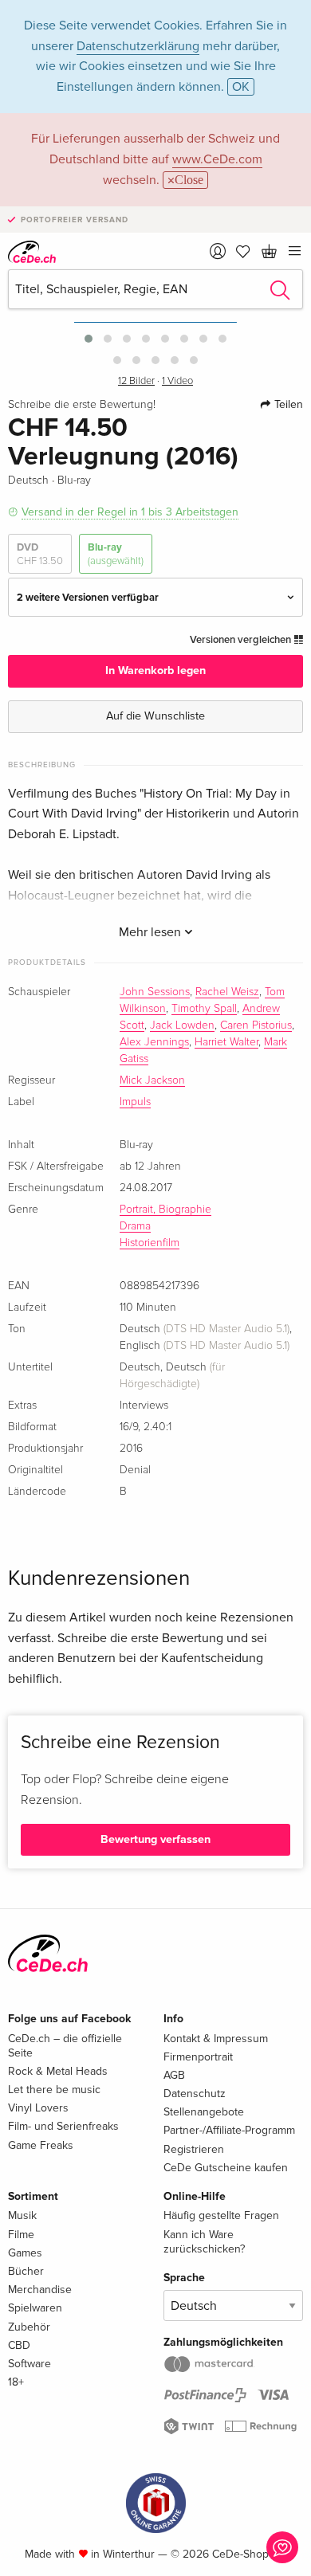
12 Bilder (136, 381)
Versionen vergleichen (242, 640)
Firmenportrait (198, 2057)
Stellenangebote (204, 2112)
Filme (21, 2235)
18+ (16, 2382)
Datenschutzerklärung (138, 46)
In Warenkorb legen (155, 670)
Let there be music (54, 2090)
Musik (22, 2215)
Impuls (135, 1102)
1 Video (177, 381)
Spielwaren (35, 2308)
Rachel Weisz (227, 992)
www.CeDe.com (217, 159)
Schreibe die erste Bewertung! (82, 405)
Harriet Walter (226, 1042)
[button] (89, 339)
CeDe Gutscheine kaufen (226, 2168)
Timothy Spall (204, 1009)
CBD (19, 2345)
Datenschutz (195, 2094)
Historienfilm (150, 1243)
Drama (135, 1226)
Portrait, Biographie (165, 1210)
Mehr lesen (152, 932)
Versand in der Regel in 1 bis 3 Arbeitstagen (130, 512)
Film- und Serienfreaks (63, 2126)
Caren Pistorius (256, 1025)
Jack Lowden (182, 1025)
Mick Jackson (152, 1080)
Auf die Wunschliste (155, 716)
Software (30, 2364)
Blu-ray (116, 554)
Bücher (26, 2271)
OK (241, 87)
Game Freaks (41, 2145)
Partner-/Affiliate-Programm (229, 2130)
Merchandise (40, 2290)
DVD (40, 554)
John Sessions (155, 992)
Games (25, 2253)
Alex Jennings (154, 1042)
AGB (174, 2075)
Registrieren (194, 2149)
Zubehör (29, 2327)
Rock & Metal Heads (58, 2071)
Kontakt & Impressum (216, 2039)
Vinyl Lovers (38, 2108)
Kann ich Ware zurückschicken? (204, 2242)
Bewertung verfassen (155, 1839)
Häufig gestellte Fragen (221, 2215)
